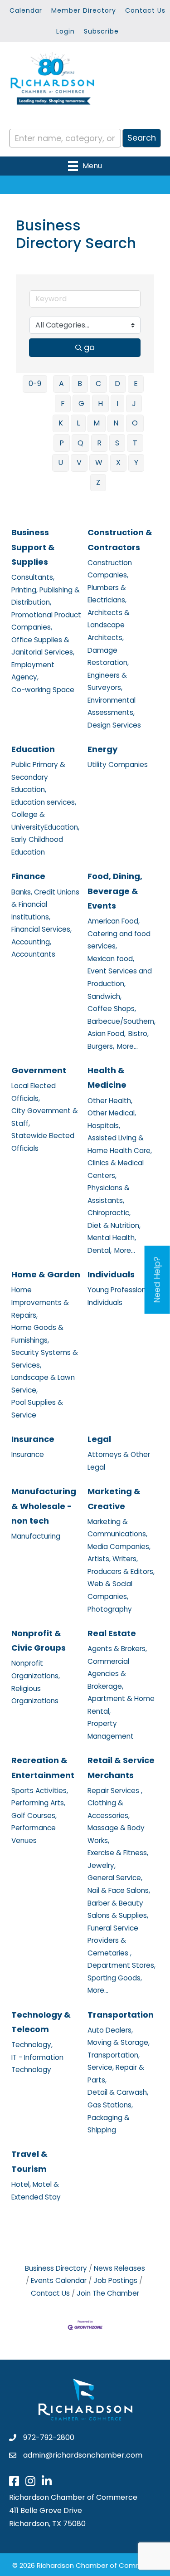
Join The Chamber (108, 2293)
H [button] (100, 403)
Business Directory (56, 2268)
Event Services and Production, (120, 977)
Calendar (26, 10)
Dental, (100, 1250)
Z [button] (98, 482)
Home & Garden (46, 1274)
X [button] (118, 462)
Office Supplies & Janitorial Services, (43, 646)
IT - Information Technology (37, 2064)
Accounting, (31, 942)
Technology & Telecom (41, 2022)
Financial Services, (41, 929)
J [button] (134, 403)
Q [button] (80, 443)
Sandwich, (104, 996)
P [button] (62, 443)
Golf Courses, (34, 1816)
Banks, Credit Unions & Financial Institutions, (45, 904)
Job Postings (115, 2280)
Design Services (114, 725)
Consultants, (33, 577)
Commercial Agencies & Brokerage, (108, 1674)
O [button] (135, 423)
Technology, (32, 2045)
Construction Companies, (110, 569)
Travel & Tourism (29, 2161)
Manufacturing (36, 1536)
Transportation (121, 2015)
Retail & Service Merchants (121, 1767)
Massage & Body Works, (116, 1834)
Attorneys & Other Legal (119, 1461)
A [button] (61, 384)
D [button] (117, 384)
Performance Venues (34, 1834)
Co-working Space (43, 690)
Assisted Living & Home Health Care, (120, 1144)
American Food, (114, 921)
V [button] (79, 462)
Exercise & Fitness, (118, 1853)
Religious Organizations (35, 1695)
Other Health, (110, 1101)
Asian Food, (107, 1034)
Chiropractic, (109, 1213)
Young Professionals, (122, 1290)
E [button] (136, 384)
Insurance (33, 1439)
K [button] (61, 423)
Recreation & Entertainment (43, 1767)
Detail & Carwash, (118, 2092)
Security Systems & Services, (45, 1359)
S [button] (117, 443)
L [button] (78, 423)
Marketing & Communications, (117, 1528)
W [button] (99, 462)
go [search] (89, 347)
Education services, (44, 802)
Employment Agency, (33, 671)
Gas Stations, (110, 2105)
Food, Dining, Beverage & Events (115, 891)
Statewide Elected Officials (43, 1142)
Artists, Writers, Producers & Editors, (121, 1565)
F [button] (63, 403)
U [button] (61, 462)
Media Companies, (119, 1547)
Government (39, 1070)
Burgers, (101, 1046)
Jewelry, (102, 1865)
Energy (102, 749)
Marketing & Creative (114, 1498)
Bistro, (138, 1034)
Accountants (33, 954)
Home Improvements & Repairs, (40, 1302)
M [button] (97, 423)
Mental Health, (112, 1238)
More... (127, 1046)
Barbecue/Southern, (121, 1021)
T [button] (135, 443)
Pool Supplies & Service (37, 1409)
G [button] (81, 403)
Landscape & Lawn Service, (43, 1384)
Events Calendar (59, 2280)
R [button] (99, 443)
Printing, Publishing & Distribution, (46, 596)
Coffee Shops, (112, 1009)
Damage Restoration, (108, 657)
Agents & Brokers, (117, 1649)
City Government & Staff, (45, 1117)
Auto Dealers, (110, 2030)
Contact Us (145, 10)
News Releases (119, 2268)
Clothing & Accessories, (109, 1809)
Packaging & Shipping (109, 2124)
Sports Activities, (40, 1791)
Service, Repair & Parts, (116, 2074)
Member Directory (84, 10)
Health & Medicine (107, 1078)
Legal (99, 1439)
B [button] (80, 384)
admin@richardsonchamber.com (83, 2455)
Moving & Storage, (119, 2042)
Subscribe (101, 31)
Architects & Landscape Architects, (109, 625)
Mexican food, (111, 959)
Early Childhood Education (37, 846)
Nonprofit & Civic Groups (39, 1640)
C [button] (98, 384)
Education (33, 749)
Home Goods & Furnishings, (37, 1334)
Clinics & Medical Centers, (116, 1169)
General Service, (115, 1878)
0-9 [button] (35, 384)
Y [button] (136, 462)
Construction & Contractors (120, 540)
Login (66, 31)
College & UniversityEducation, (45, 821)
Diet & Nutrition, (114, 1225)
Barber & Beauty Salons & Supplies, (118, 1909)
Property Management (111, 1730)
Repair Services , (115, 1791)
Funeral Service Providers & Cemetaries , (113, 1941)
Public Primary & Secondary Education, (38, 777)
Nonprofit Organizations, (36, 1669)
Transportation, (114, 2055)
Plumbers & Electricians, (107, 594)
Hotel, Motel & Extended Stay (36, 2191)
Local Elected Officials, (34, 1092)
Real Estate (112, 1633)
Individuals (111, 1274)
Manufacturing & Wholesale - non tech (44, 1506)
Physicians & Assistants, (109, 1194)
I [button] (117, 403)
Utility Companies (118, 765)
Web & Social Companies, (110, 1590)
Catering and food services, (119, 940)
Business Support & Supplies (33, 547)
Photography (110, 1609)
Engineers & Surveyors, (107, 682)
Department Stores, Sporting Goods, (121, 1972)
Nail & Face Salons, (119, 1890)
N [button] (116, 423)
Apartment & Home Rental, (121, 1705)
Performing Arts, (38, 1803)
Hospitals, (104, 1126)
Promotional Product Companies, (46, 621)
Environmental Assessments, (112, 706)
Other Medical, (112, 1113)
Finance (28, 876)
